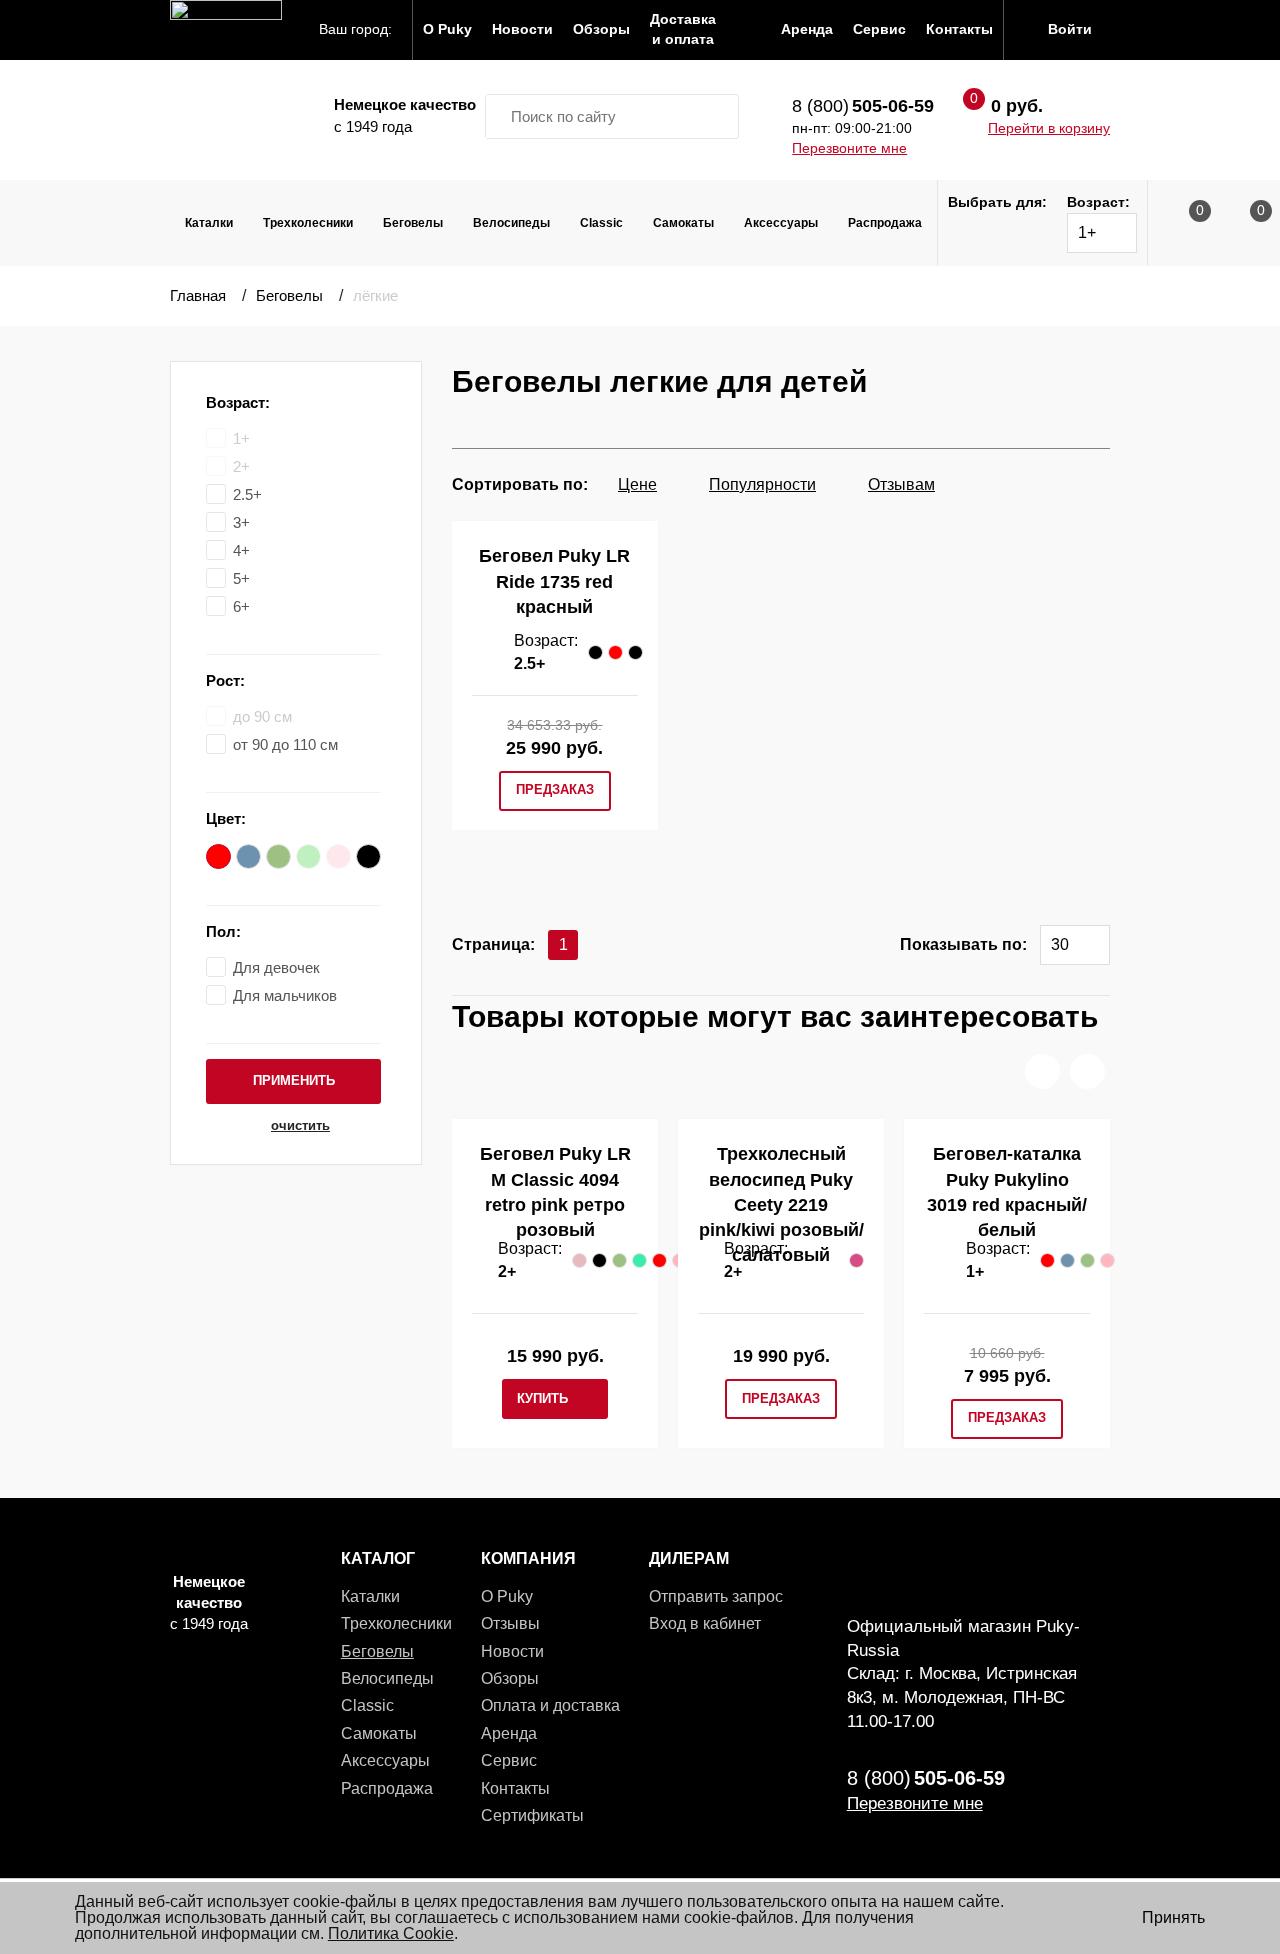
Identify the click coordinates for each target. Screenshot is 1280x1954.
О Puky (507, 1596)
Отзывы (510, 1623)
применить (294, 1080)
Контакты (515, 1788)
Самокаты (683, 223)
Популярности (762, 484)
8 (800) (863, 106)
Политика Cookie (391, 1933)
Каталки (209, 223)
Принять (1173, 1917)
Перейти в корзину (1049, 128)
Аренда (509, 1733)
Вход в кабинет (705, 1623)
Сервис (509, 1760)
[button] (1042, 1071)
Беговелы (413, 223)
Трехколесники (308, 223)
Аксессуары (781, 223)
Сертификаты (532, 1815)
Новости (512, 1651)
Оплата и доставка (550, 1705)
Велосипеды (511, 223)
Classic (601, 223)
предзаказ (555, 789)
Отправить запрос (716, 1596)
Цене (637, 484)
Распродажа (885, 223)
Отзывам (901, 484)
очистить (300, 1126)
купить (542, 1398)
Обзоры (510, 1678)
